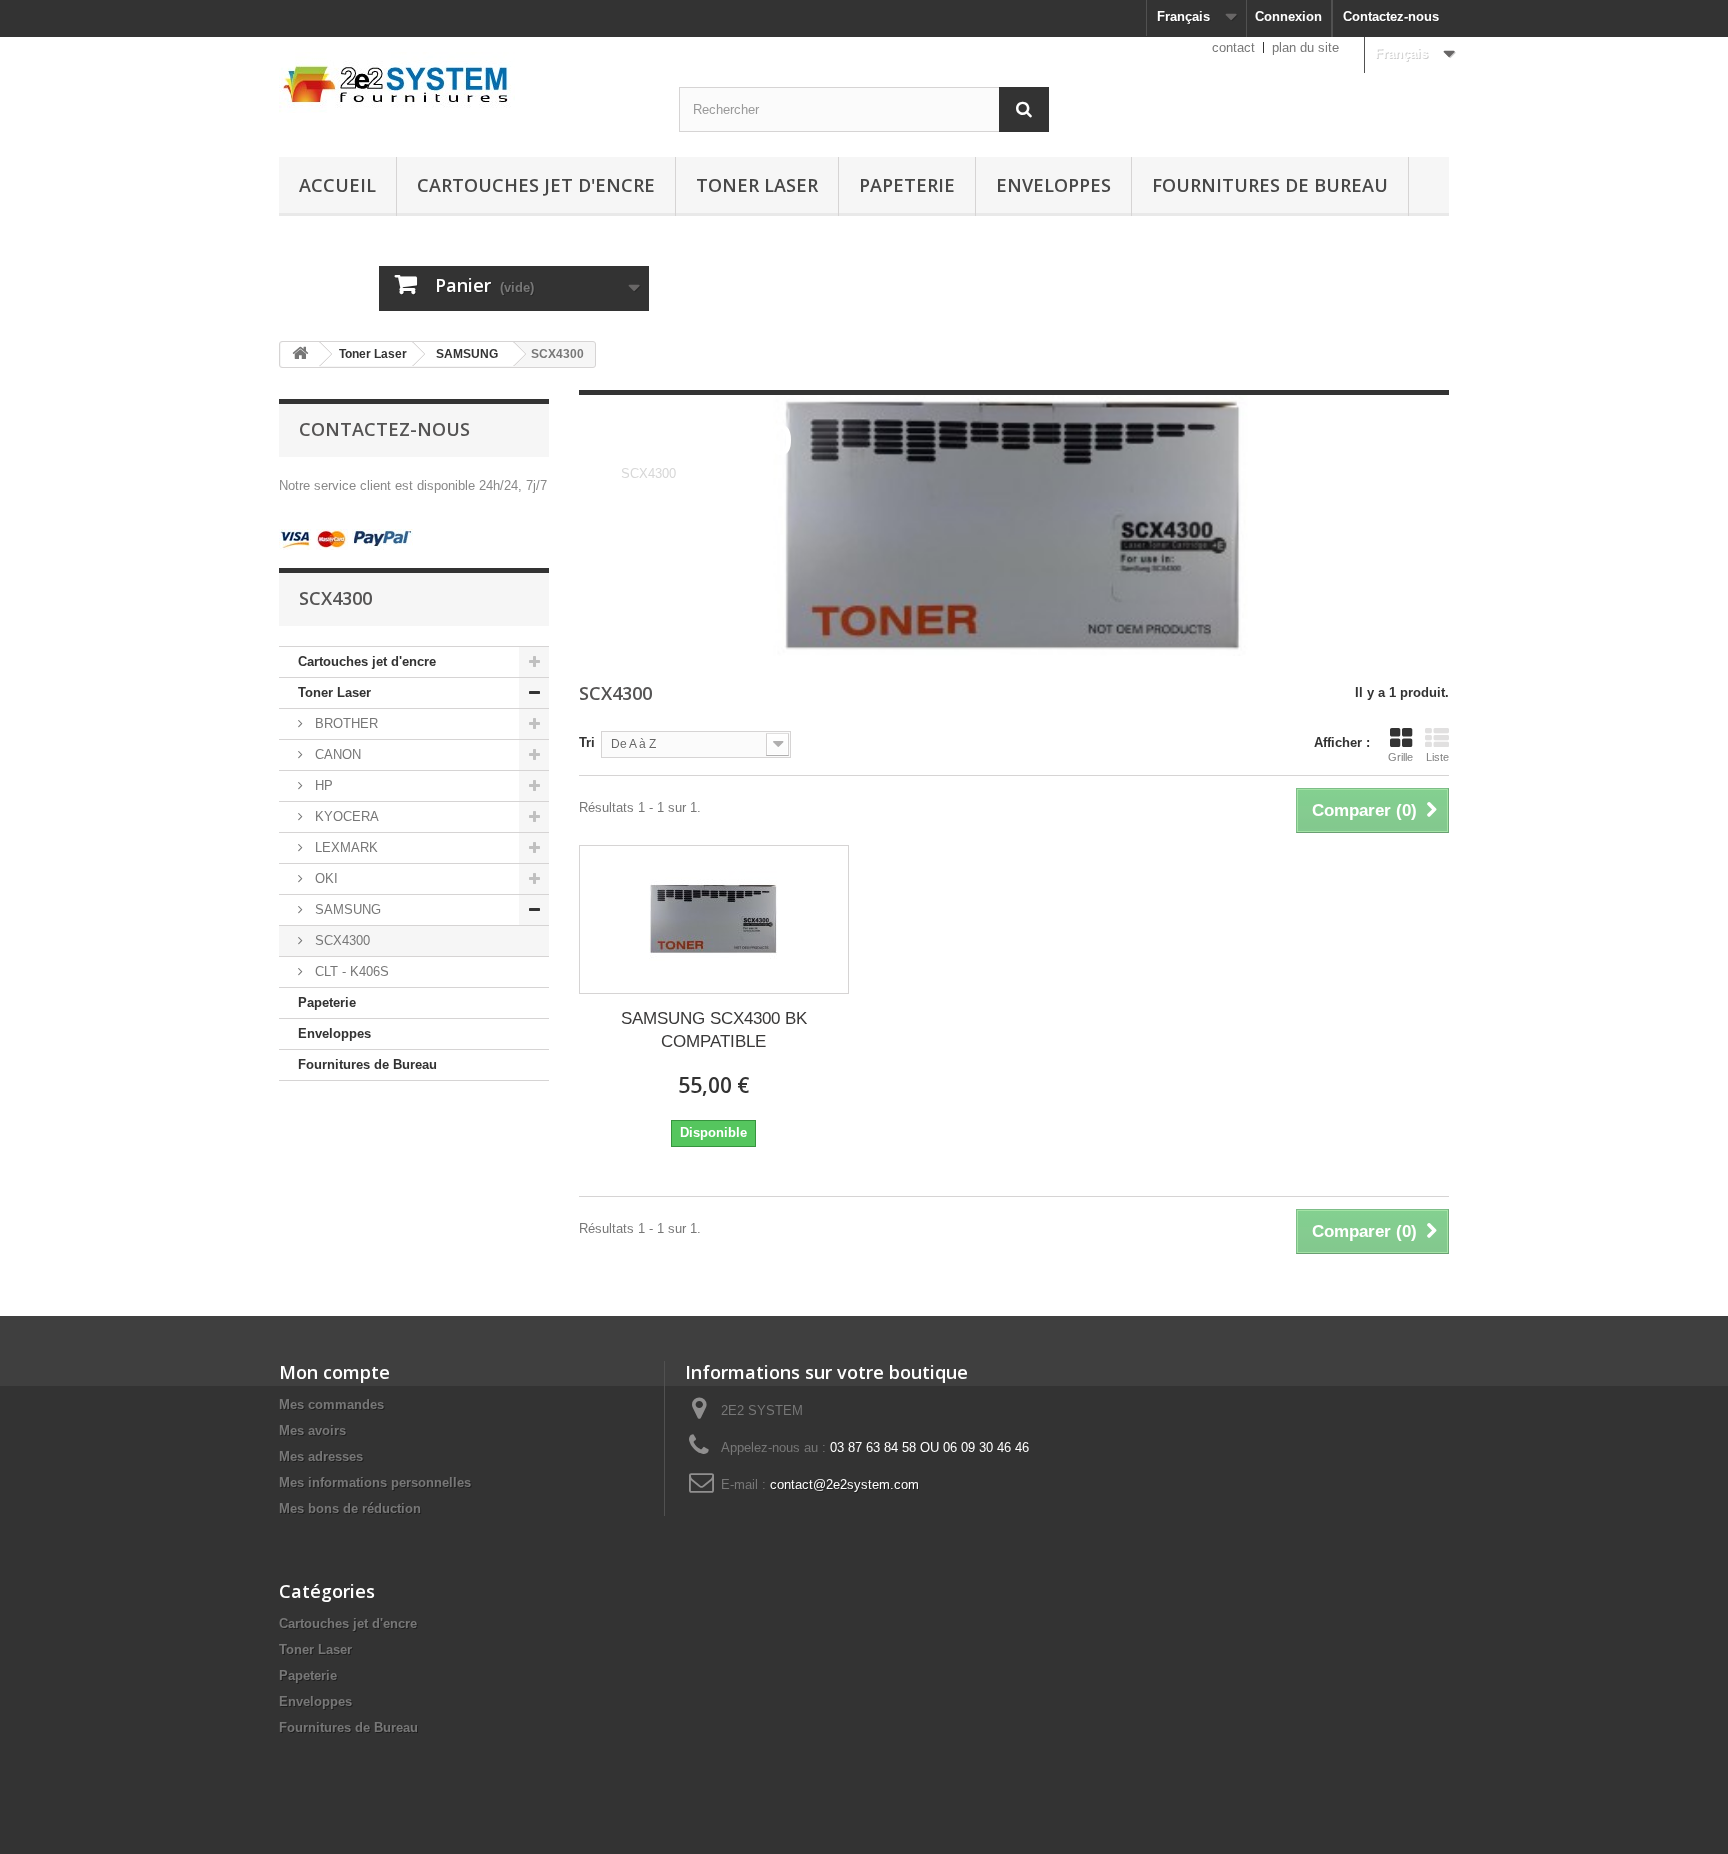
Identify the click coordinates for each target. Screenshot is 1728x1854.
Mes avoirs (312, 1430)
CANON (336, 754)
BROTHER (344, 723)
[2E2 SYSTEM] (464, 82)
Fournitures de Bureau (1270, 185)
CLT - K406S (350, 971)
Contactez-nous (1391, 16)
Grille (1400, 757)
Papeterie (907, 185)
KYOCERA (345, 816)
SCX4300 (340, 940)
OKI (324, 878)
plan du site (1305, 47)
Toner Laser (757, 185)
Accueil (337, 185)
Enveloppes (1053, 185)
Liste (1437, 757)
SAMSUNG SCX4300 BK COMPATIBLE (714, 1030)
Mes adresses (321, 1456)
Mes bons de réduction (350, 1508)
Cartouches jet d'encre (536, 185)
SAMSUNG (467, 354)
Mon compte (334, 1372)
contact (1233, 47)
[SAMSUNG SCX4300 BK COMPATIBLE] (714, 919)
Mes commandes (331, 1404)
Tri (587, 742)
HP (322, 785)
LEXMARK (344, 847)
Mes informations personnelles (375, 1482)
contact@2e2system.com (844, 1484)
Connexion (1288, 16)
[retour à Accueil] (300, 354)
